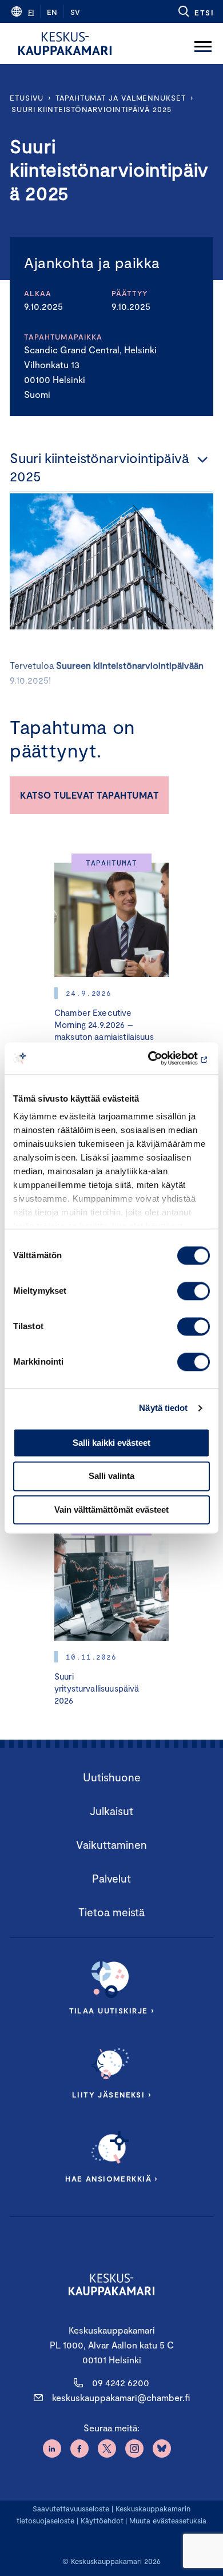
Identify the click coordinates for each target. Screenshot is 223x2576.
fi (31, 12)
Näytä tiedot (163, 1408)
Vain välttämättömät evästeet (111, 1510)
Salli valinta (111, 1476)
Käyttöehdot (102, 2521)
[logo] (65, 43)
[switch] (194, 1291)
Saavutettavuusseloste (71, 2509)
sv (75, 12)
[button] (195, 11)
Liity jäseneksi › (111, 2095)
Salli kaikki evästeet (111, 1443)
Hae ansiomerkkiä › (111, 2179)
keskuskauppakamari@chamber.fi (121, 2397)
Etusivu (27, 98)
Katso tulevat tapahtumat (89, 795)
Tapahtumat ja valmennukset (121, 98)
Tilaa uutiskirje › (112, 2011)
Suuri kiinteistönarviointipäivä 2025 (91, 109)
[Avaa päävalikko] (203, 43)
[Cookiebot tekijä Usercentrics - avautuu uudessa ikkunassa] (160, 1058)
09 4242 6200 (121, 2382)
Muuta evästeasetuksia (168, 2521)
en (52, 12)
